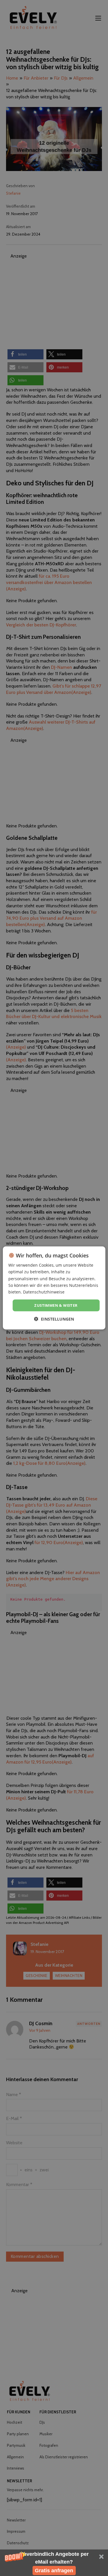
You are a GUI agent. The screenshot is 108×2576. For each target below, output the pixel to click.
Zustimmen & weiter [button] (56, 1305)
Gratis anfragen (54, 2571)
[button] (54, 2563)
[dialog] (54, 1288)
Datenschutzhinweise (44, 1292)
